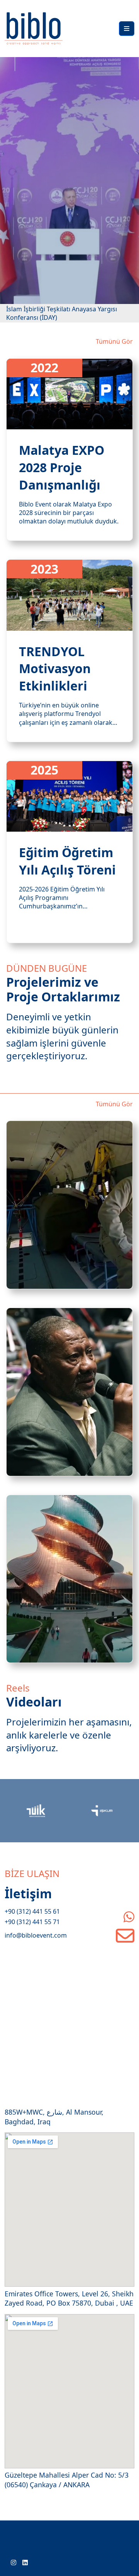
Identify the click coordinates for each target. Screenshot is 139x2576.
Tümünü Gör (114, 341)
